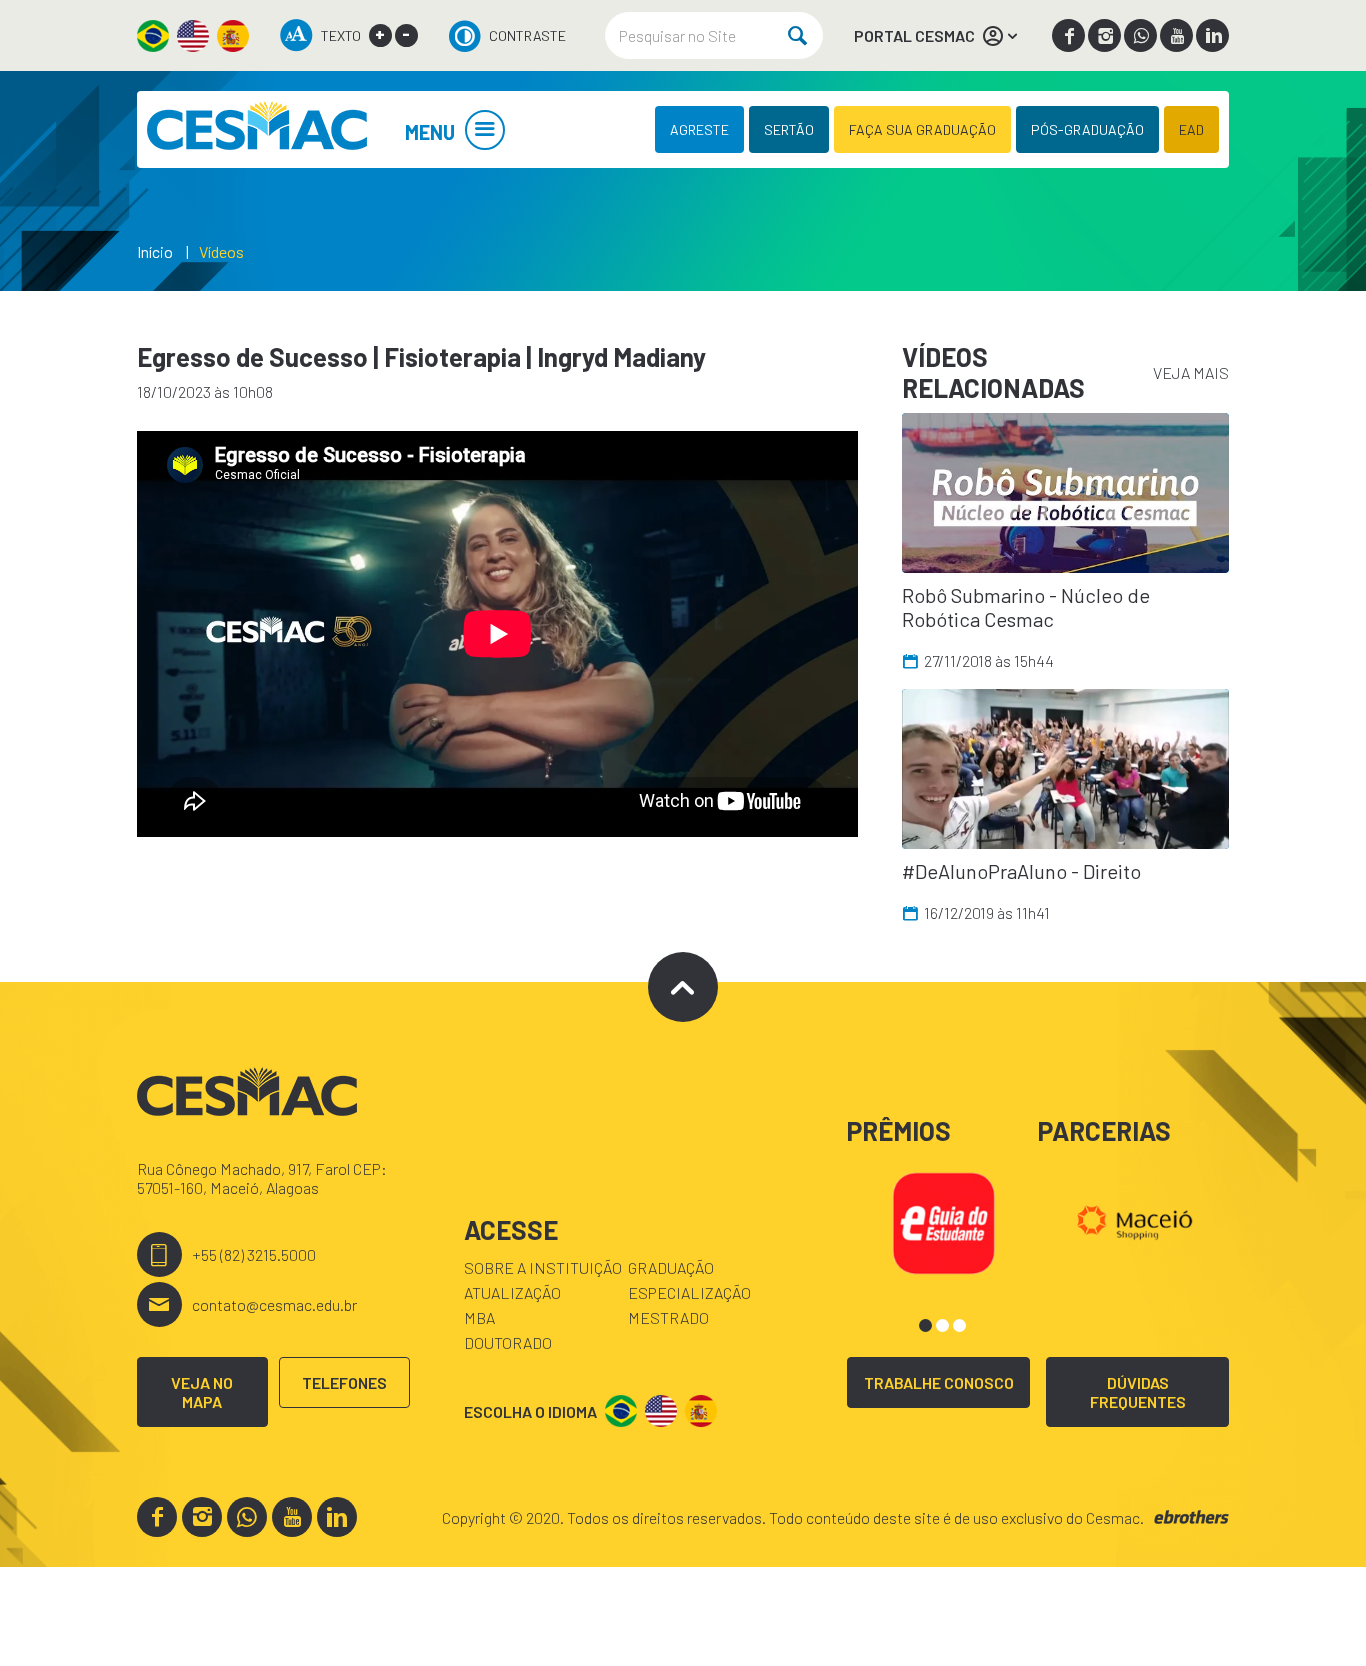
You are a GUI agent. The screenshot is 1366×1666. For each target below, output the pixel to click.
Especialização (689, 1292)
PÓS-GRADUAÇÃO (1087, 129)
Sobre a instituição (543, 1267)
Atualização (512, 1292)
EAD (1191, 129)
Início (155, 251)
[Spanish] (233, 36)
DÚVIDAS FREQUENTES (1138, 1392)
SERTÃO (789, 129)
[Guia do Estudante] (943, 1220)
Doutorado (508, 1342)
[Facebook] (1068, 35)
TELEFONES (344, 1382)
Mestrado (668, 1317)
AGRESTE (699, 129)
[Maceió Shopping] (1134, 1220)
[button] (925, 1325)
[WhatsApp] (1140, 35)
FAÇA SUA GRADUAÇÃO (922, 129)
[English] (193, 36)
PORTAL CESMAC (914, 35)
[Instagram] (1104, 35)
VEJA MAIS (1191, 372)
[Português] (153, 36)
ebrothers (1191, 1517)
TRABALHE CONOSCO (939, 1382)
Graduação (671, 1267)
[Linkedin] (1212, 35)
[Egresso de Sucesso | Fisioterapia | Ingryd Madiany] (257, 129)
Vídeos (221, 251)
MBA (479, 1317)
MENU (430, 132)
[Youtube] (1176, 35)
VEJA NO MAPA (202, 1392)
